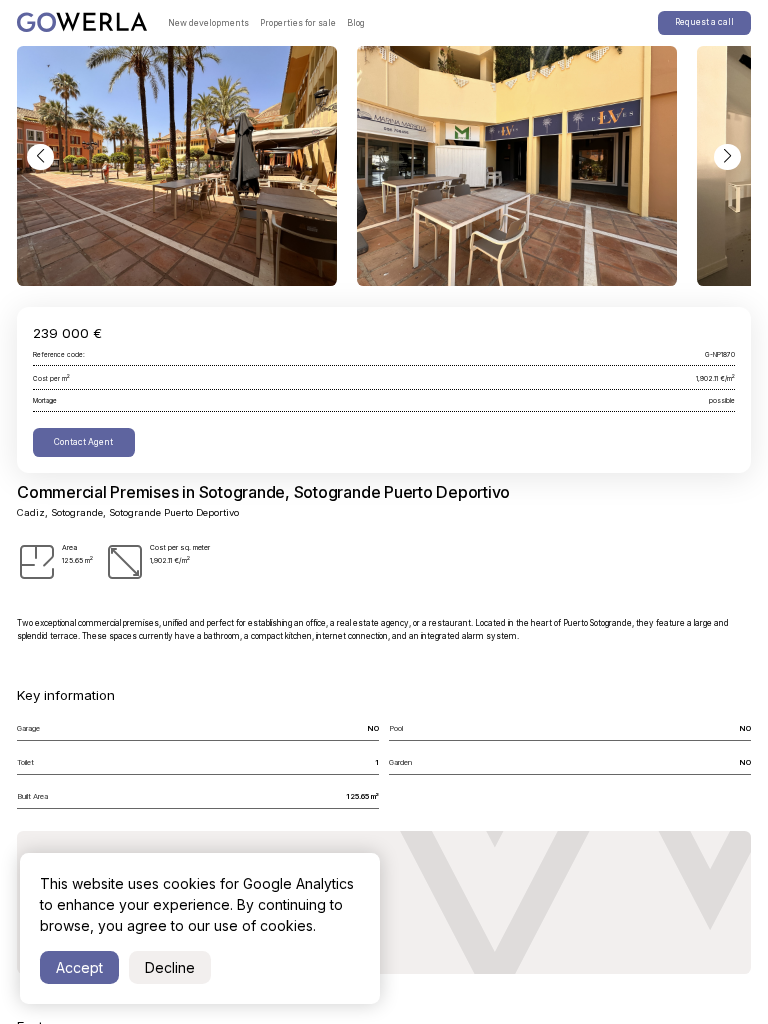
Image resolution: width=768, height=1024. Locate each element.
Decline (170, 967)
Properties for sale (298, 23)
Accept (79, 967)
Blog (356, 23)
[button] (40, 157)
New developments (208, 23)
